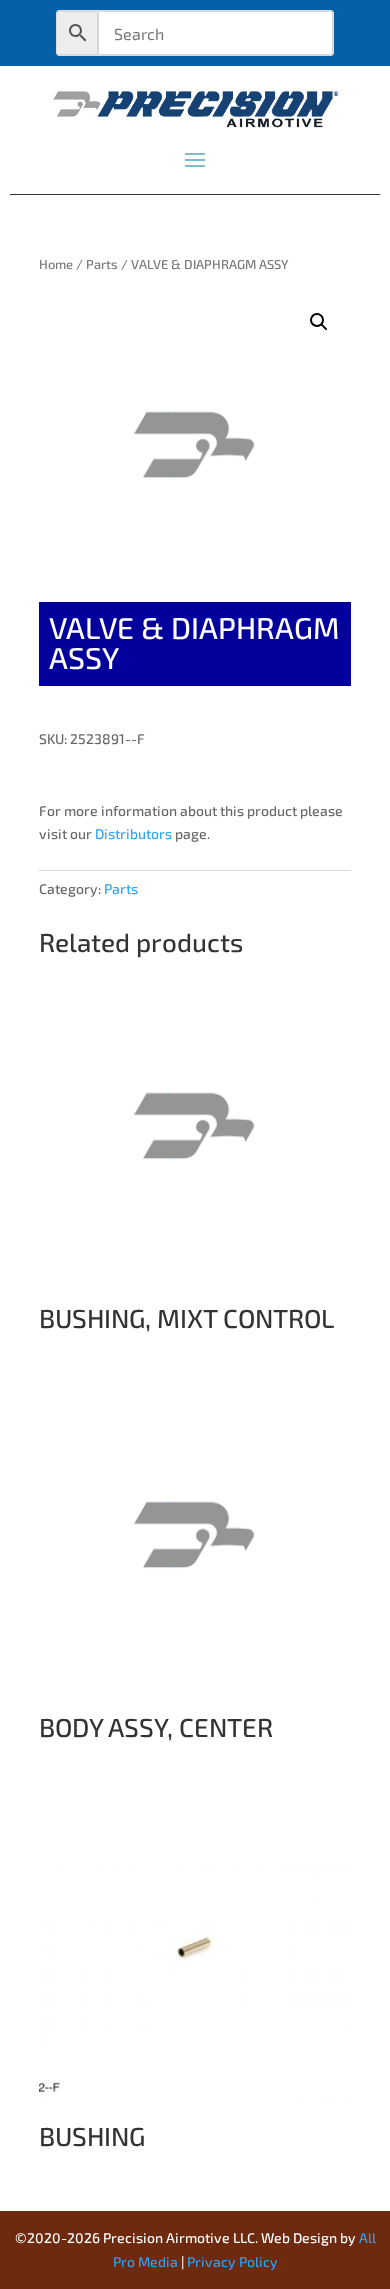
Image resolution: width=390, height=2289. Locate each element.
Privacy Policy (232, 2261)
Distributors (133, 833)
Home (56, 264)
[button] (319, 322)
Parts (102, 264)
